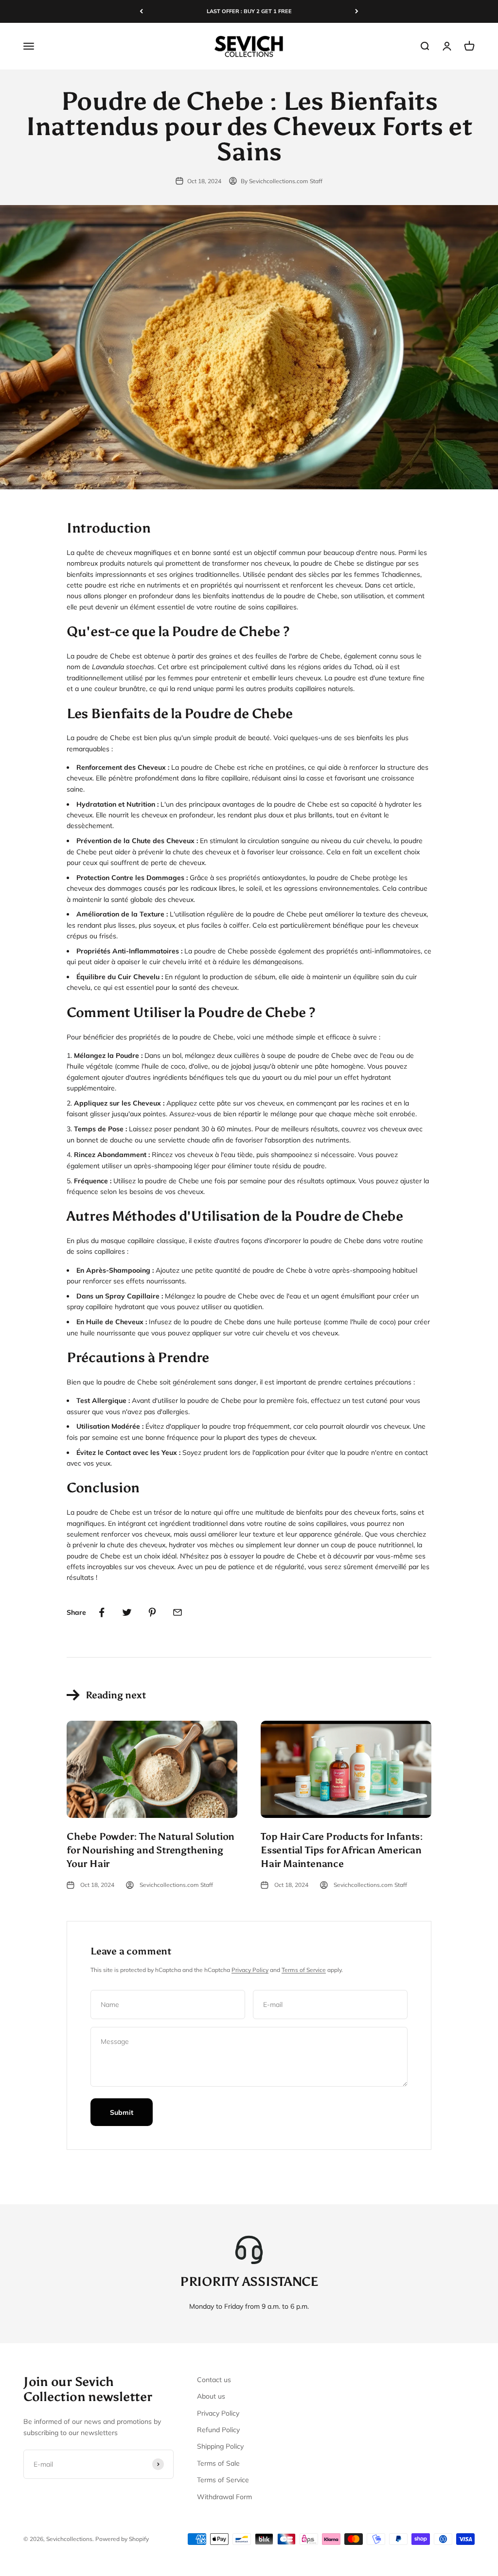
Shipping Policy (220, 2446)
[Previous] (141, 11)
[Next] (357, 11)
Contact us (214, 2380)
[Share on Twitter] (127, 1612)
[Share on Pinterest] (152, 1612)
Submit (122, 2112)
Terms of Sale (218, 2463)
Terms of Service (304, 1970)
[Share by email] (178, 1612)
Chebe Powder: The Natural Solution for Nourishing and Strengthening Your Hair (151, 1850)
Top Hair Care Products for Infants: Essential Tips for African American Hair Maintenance (342, 1850)
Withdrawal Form (224, 2497)
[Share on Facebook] (102, 1612)
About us (211, 2396)
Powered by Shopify (122, 2539)
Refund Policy (218, 2430)
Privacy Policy (250, 1970)
